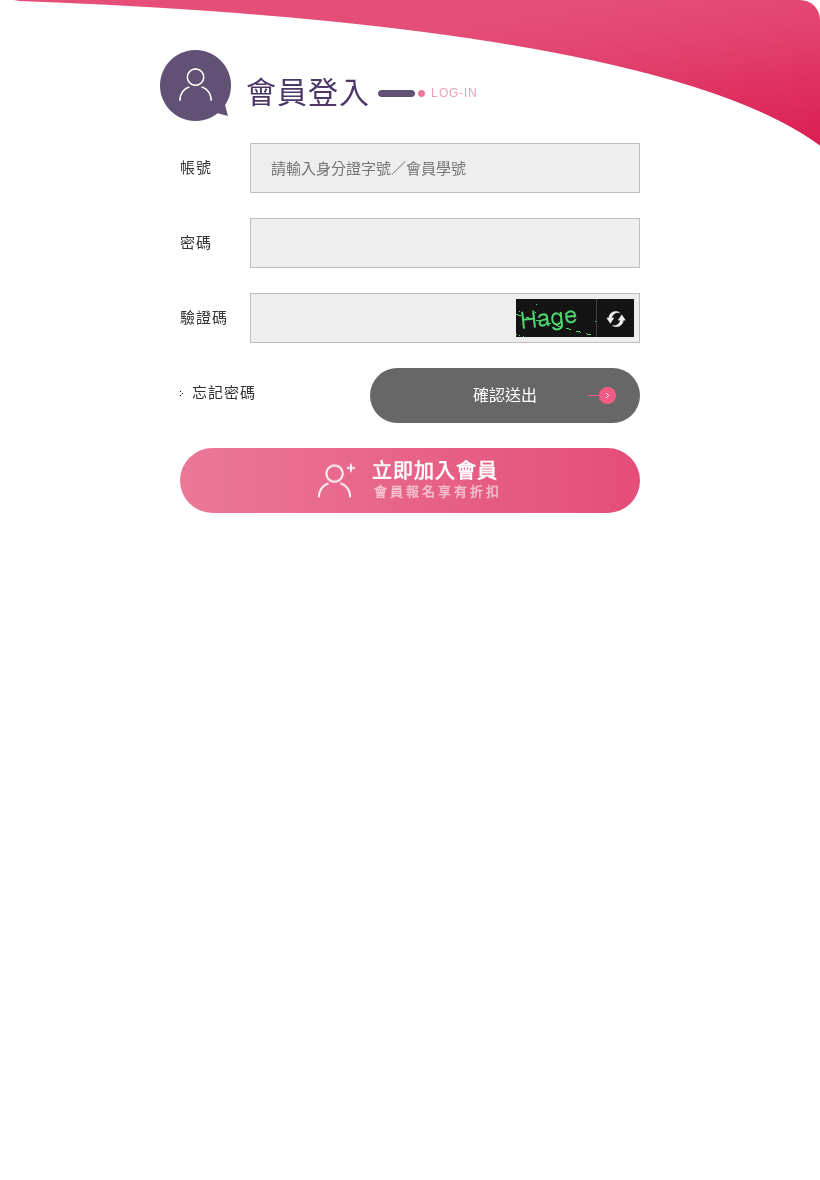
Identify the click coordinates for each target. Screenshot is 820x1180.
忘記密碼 (224, 392)
